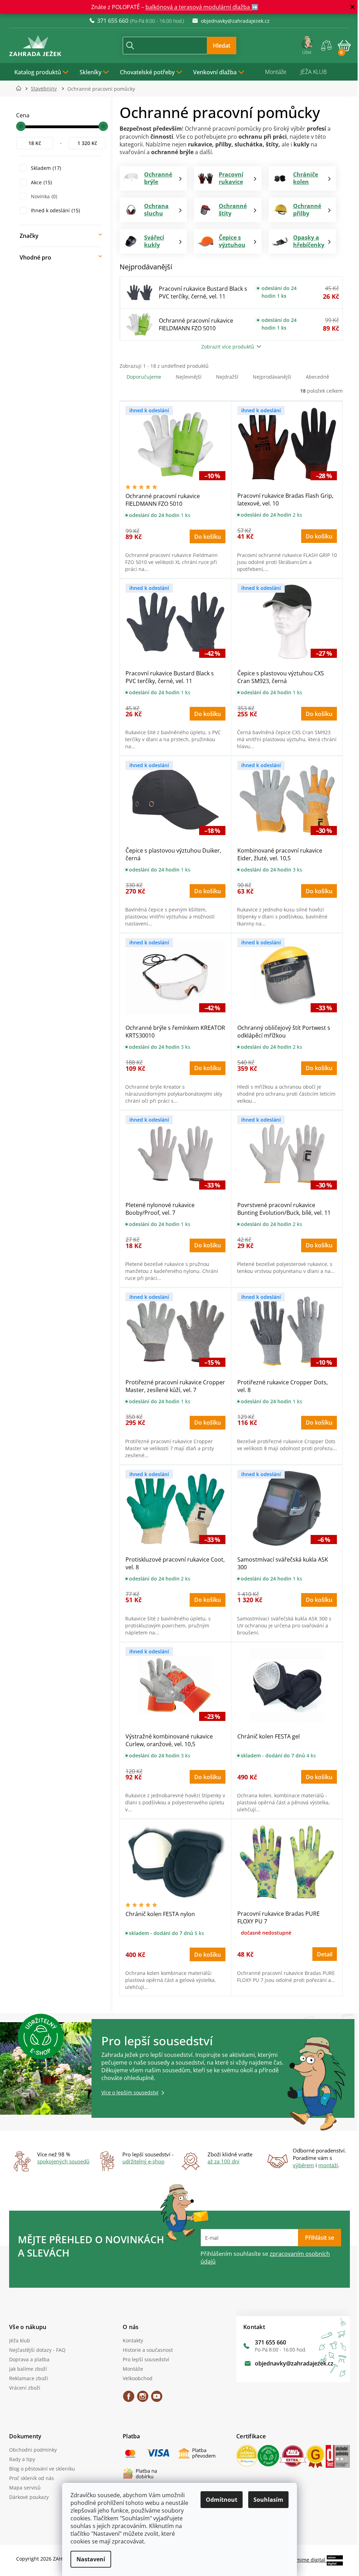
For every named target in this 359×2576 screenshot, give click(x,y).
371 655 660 (268, 2342)
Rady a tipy (20, 2459)
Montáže (273, 72)
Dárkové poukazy (26, 2497)
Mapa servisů (22, 2488)
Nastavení (88, 2559)
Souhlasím (266, 2500)
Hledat (219, 46)
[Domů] (18, 88)
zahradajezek (140, 2399)
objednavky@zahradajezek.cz (291, 2363)
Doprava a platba (27, 2359)
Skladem (43, 168)
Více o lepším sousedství (127, 2092)
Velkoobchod (135, 2378)
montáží (326, 2165)
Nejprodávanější (270, 377)
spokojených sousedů (61, 2161)
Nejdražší (225, 377)
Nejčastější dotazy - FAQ (35, 2350)
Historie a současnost (145, 2350)
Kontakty (130, 2340)
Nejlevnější (186, 377)
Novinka (41, 196)
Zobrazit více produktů (225, 347)
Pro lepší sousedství (143, 2359)
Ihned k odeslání (52, 210)
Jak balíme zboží (26, 2369)
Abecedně (315, 377)
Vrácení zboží (22, 2388)
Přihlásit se (317, 2238)
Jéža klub (17, 2340)
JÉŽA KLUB (311, 72)
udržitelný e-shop (141, 2161)
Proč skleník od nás (29, 2478)
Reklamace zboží (26, 2378)
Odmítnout (219, 2500)
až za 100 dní (221, 2161)
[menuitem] (39, 72)
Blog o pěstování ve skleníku (40, 2469)
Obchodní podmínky (31, 2450)
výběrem (301, 2165)
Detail (322, 1954)
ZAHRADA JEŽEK (126, 2399)
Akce (38, 182)
